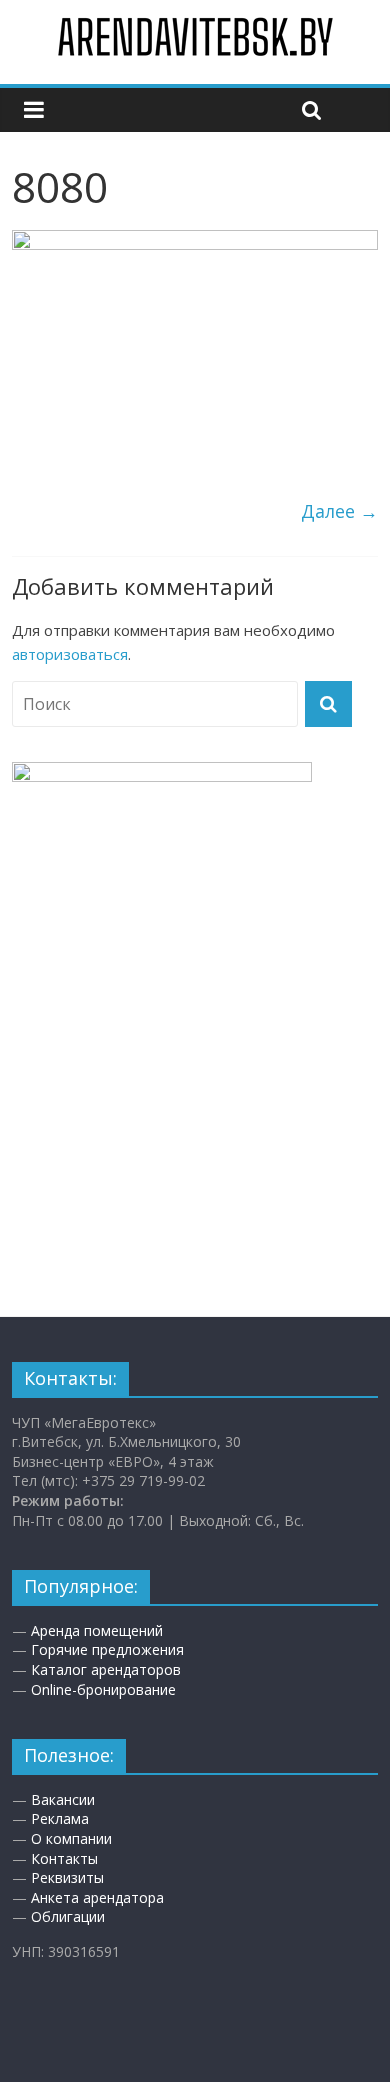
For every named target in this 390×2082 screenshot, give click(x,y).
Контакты (64, 1858)
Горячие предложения (107, 1649)
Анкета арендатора (97, 1897)
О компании (71, 1838)
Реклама (60, 1818)
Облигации (68, 1916)
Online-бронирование (103, 1689)
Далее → (339, 511)
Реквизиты (67, 1877)
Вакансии (63, 1799)
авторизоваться (70, 654)
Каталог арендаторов (106, 1669)
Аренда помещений (97, 1630)
